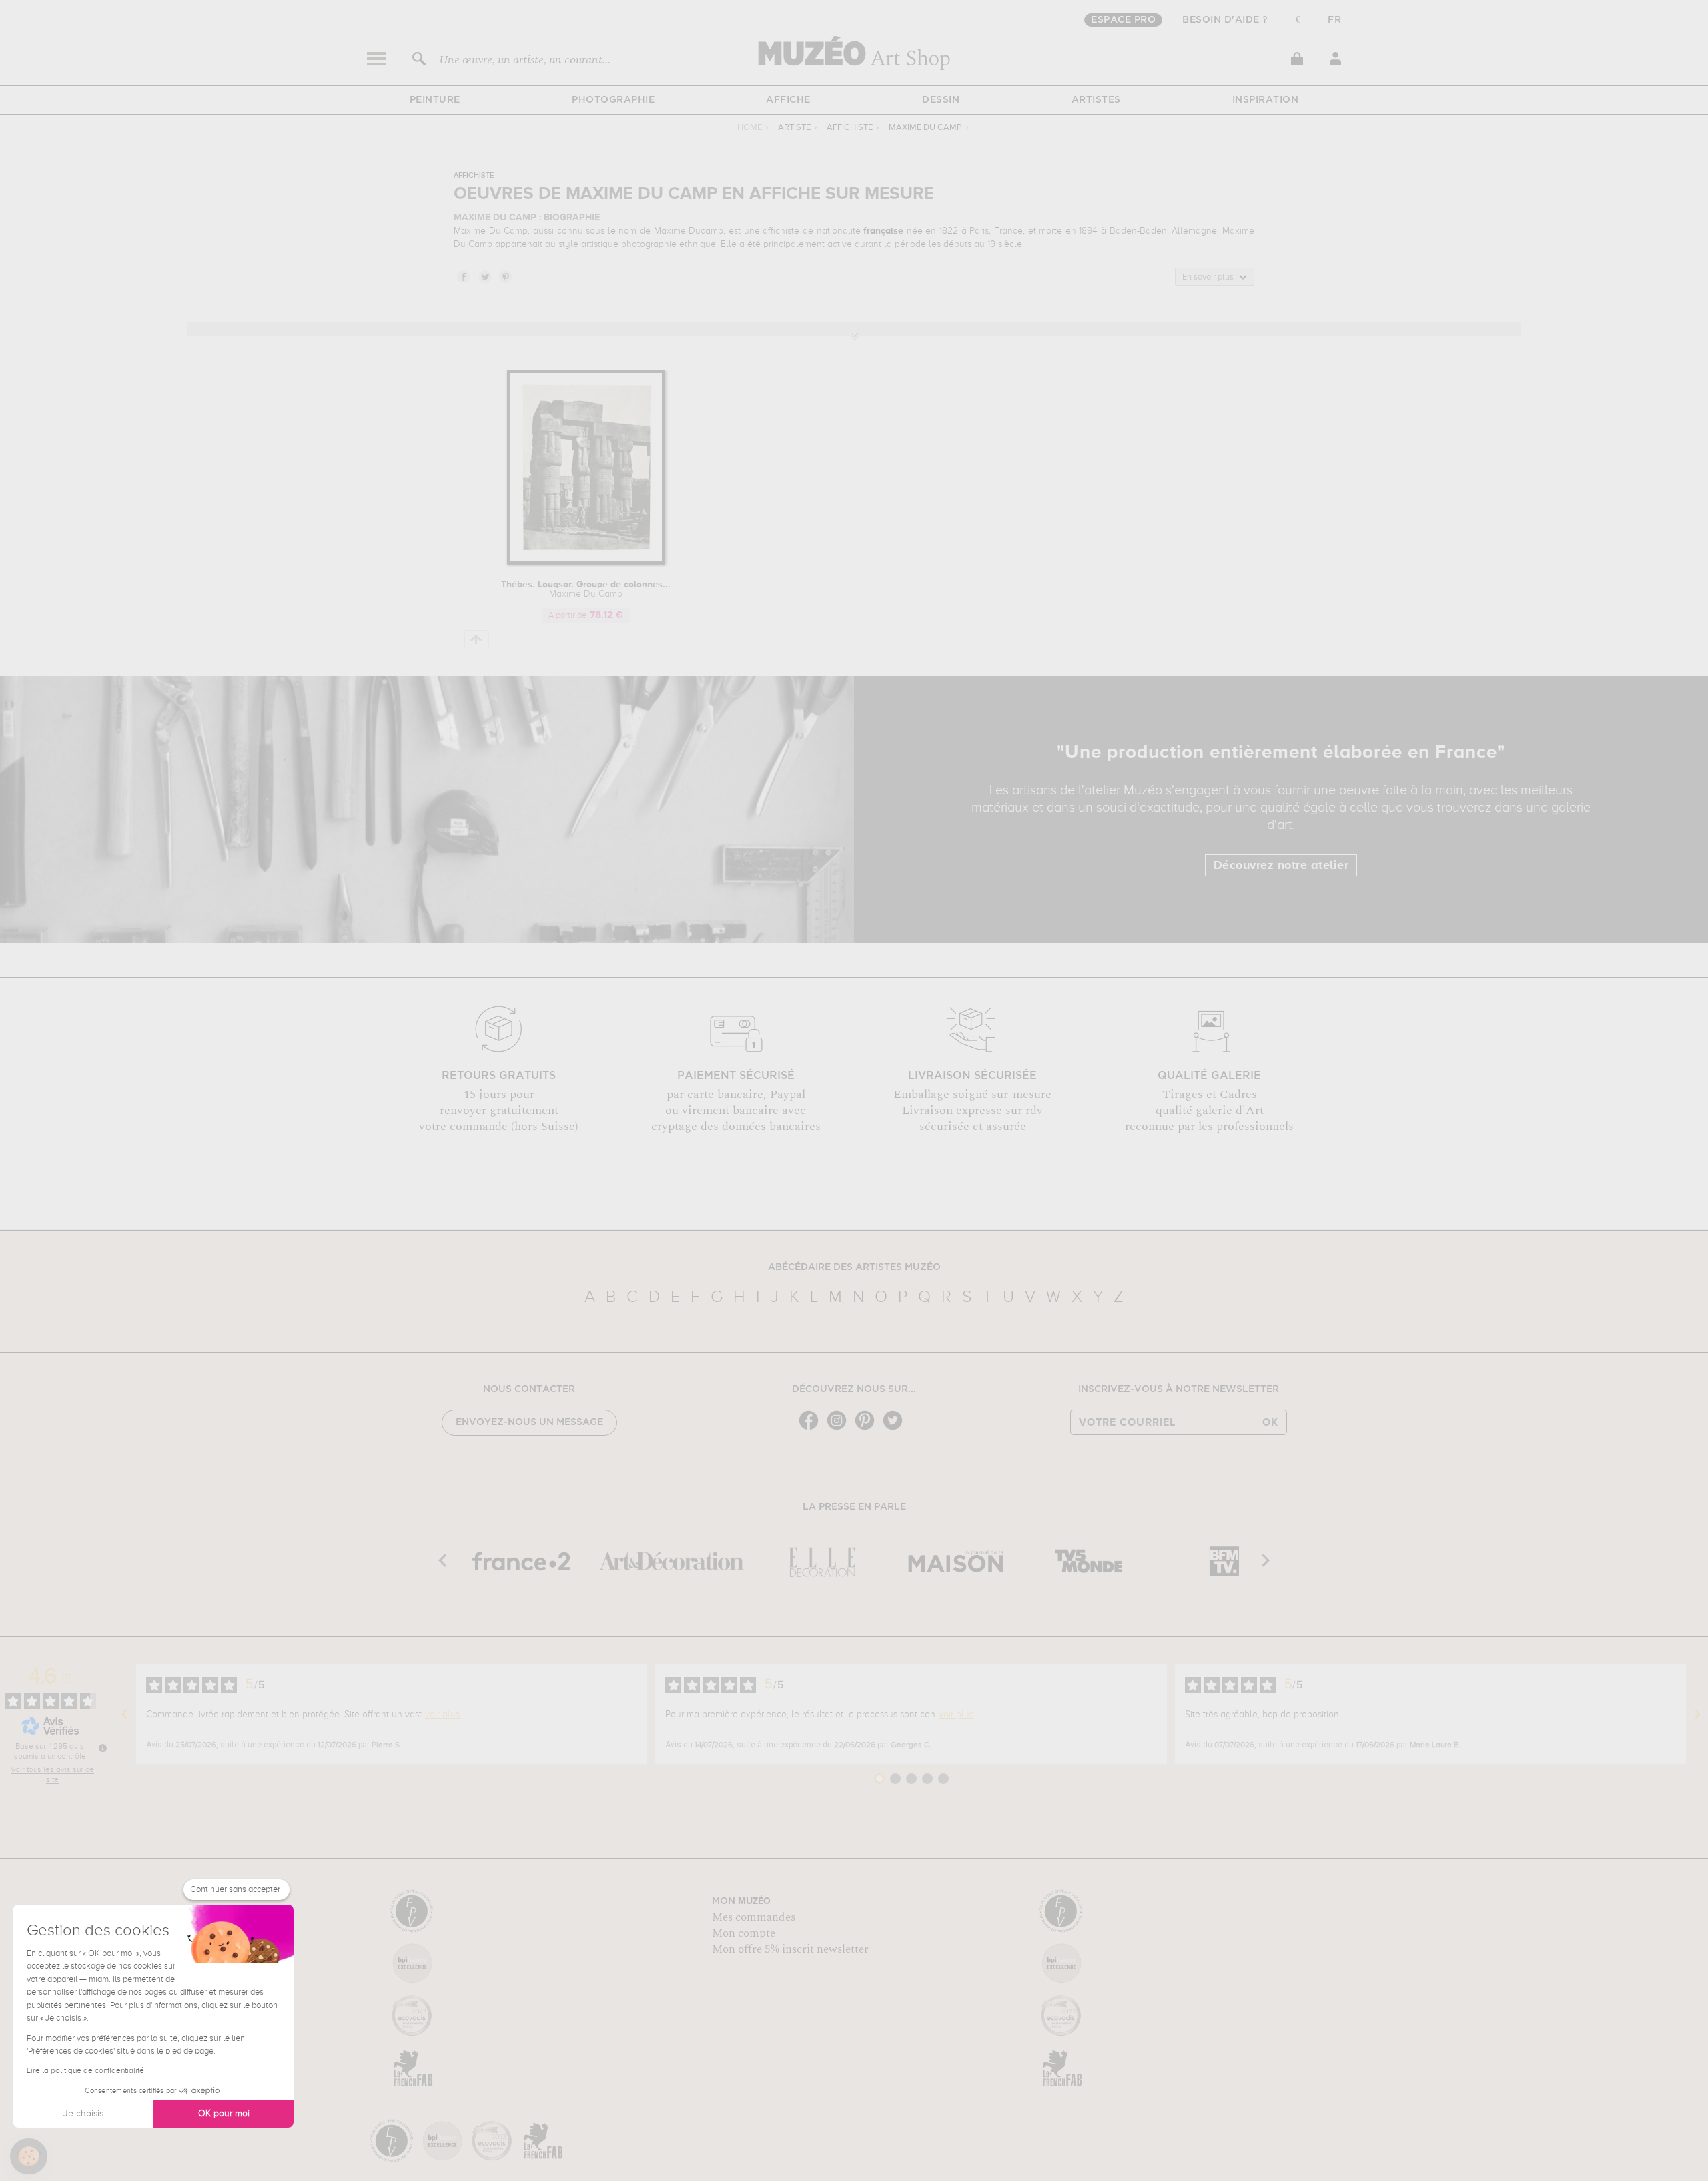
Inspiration (1266, 100)
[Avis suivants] (1697, 1715)
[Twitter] (896, 1429)
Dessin (941, 100)
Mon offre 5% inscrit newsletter (790, 1949)
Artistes (1096, 100)
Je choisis (83, 2114)
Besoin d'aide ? (1225, 20)
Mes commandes (754, 1917)
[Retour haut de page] (477, 640)
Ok (1270, 1422)
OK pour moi (224, 2114)
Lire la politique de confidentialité (85, 2071)
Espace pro (1123, 20)
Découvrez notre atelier (1281, 866)
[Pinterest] (868, 1429)
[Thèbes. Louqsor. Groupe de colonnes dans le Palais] (586, 562)
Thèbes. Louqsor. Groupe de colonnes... (586, 589)
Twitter (484, 276)
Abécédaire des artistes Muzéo (854, 1267)
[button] (29, 2156)
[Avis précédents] (125, 1715)
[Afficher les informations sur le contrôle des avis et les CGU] (103, 1748)
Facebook (463, 276)
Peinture (435, 100)
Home (750, 128)
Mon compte (744, 1933)
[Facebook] (812, 1429)
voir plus (442, 1715)
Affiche (788, 100)
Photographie (613, 100)
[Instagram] (840, 1429)
